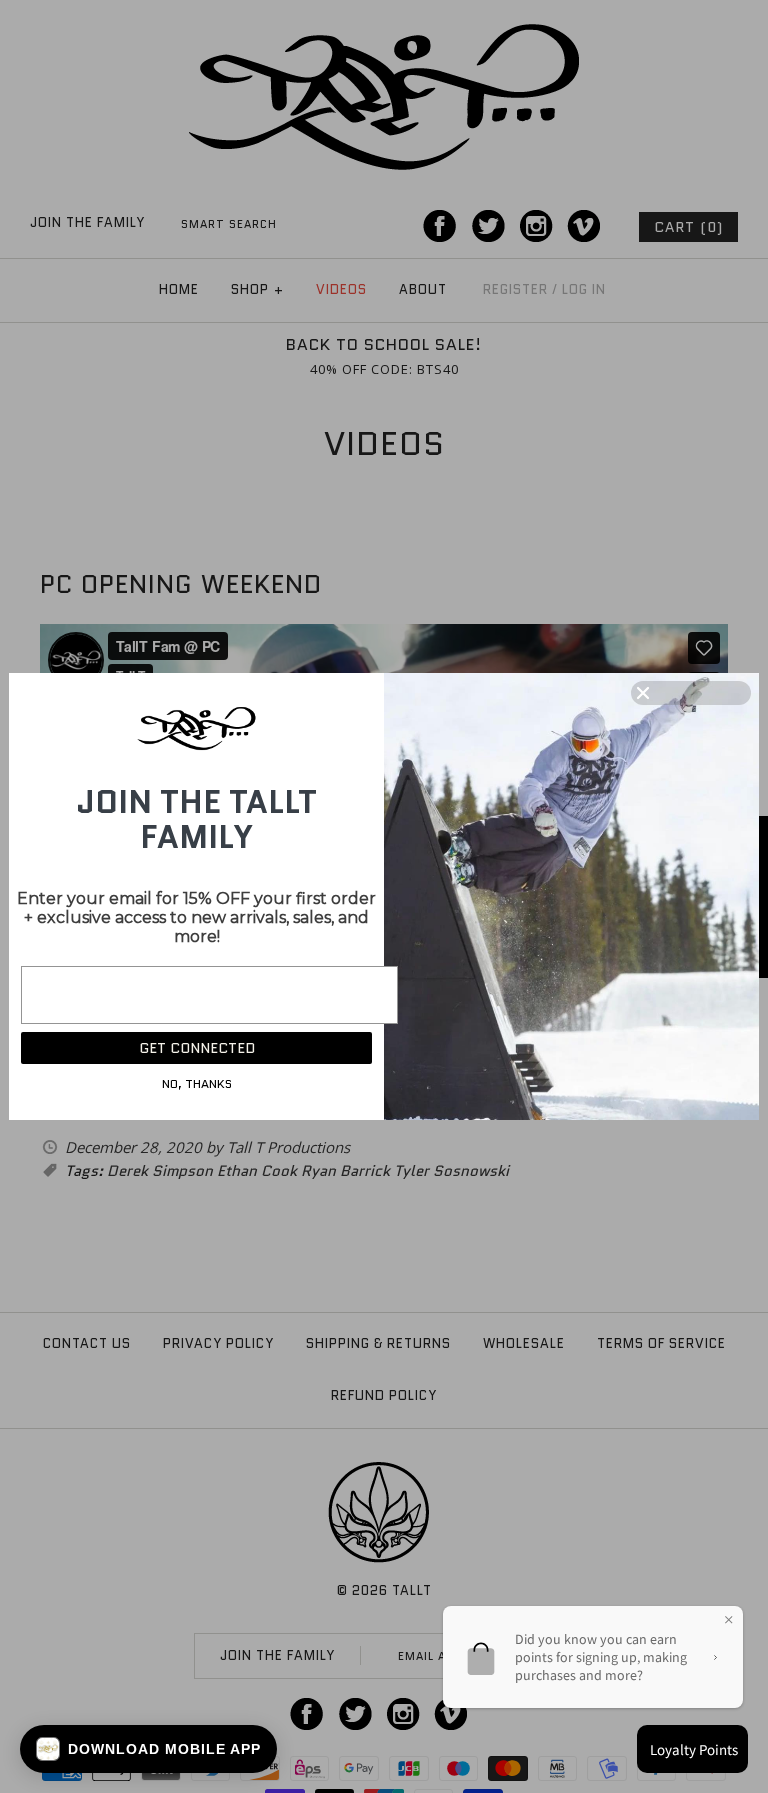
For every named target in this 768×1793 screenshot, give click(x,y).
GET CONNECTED (197, 1048)
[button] (148, 1749)
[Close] (691, 693)
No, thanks (197, 1083)
